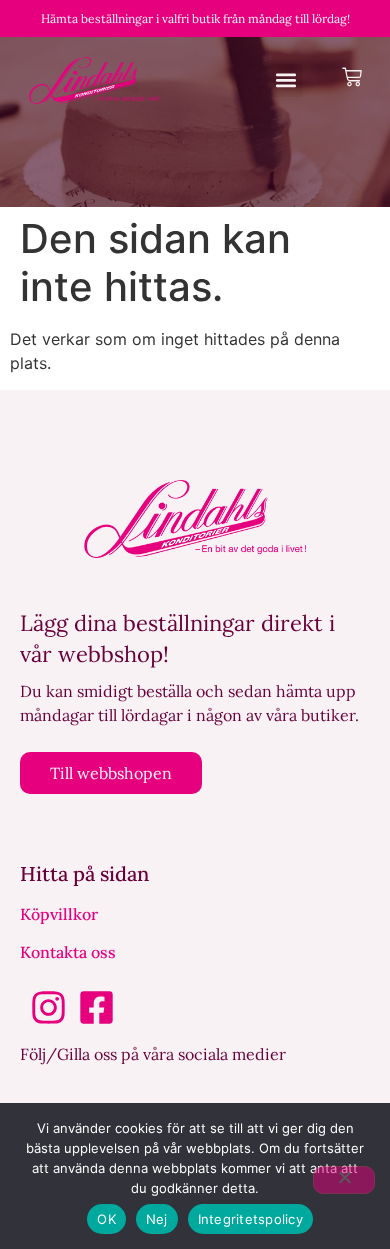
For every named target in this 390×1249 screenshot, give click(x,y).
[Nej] (344, 1180)
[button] (286, 80)
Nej (157, 1219)
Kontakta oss (68, 952)
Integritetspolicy (250, 1219)
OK (106, 1219)
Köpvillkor (59, 914)
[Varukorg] (352, 77)
